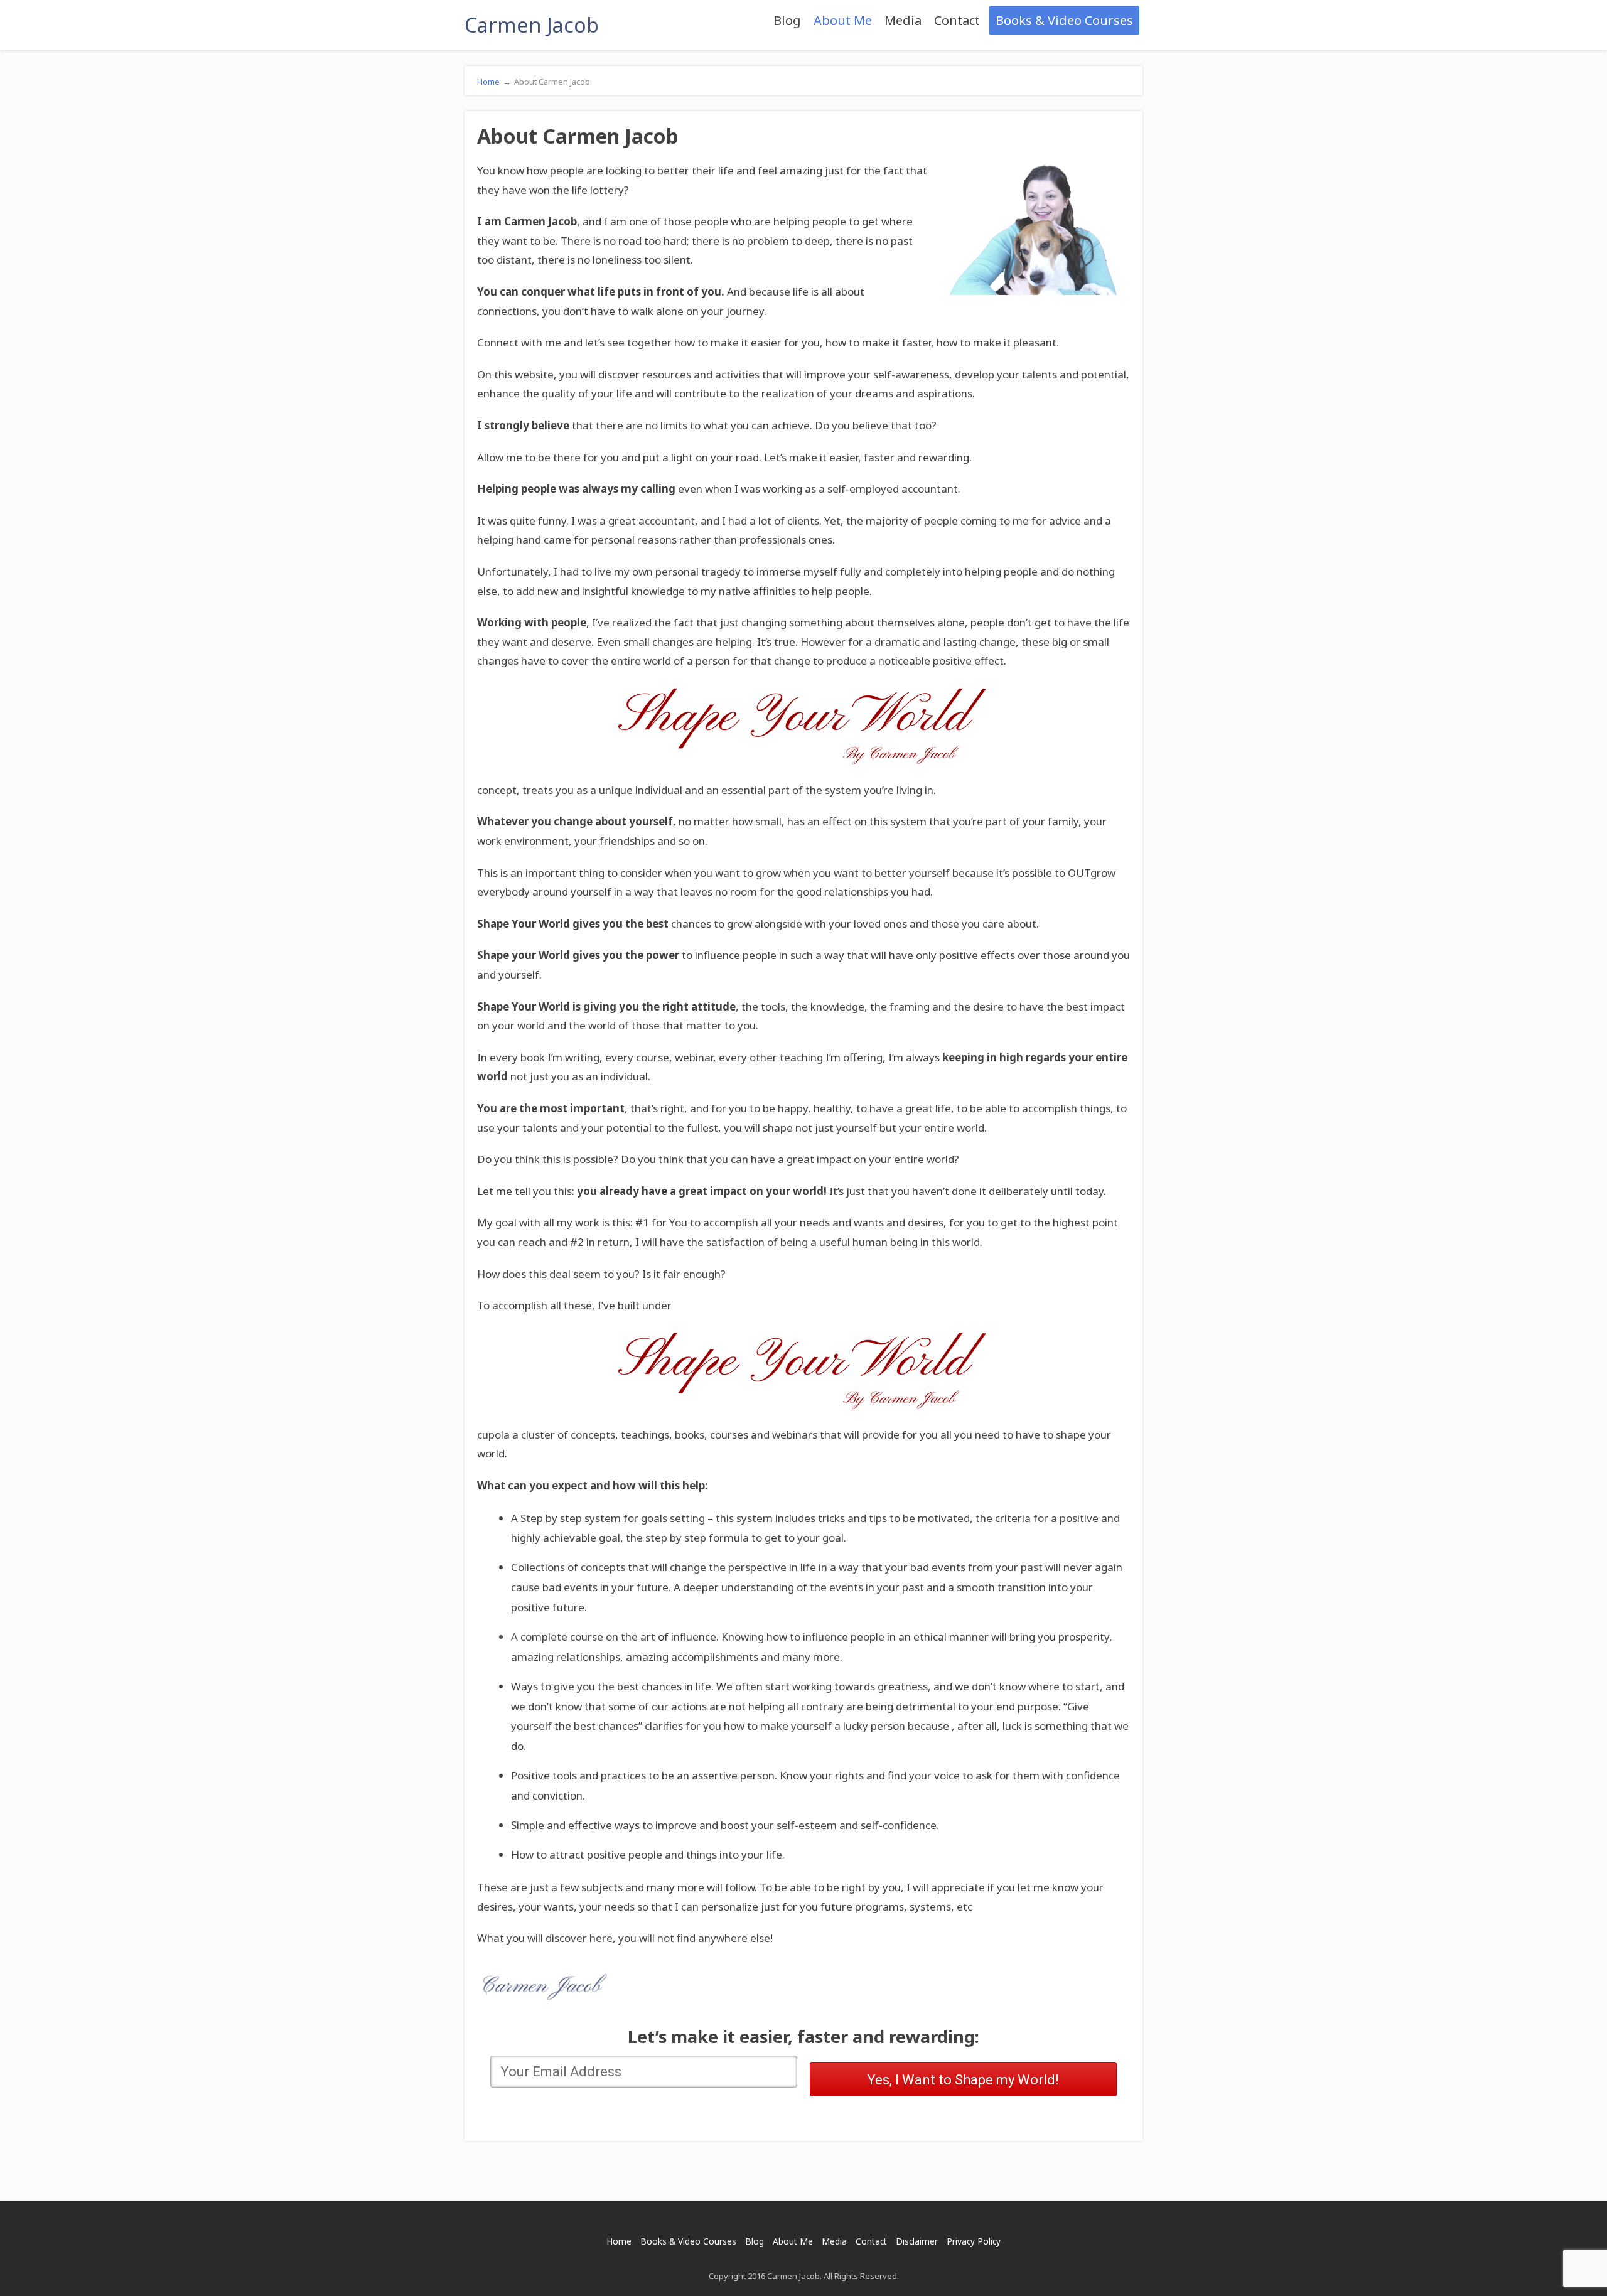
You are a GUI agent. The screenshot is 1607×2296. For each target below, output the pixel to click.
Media (903, 20)
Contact (957, 20)
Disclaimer (917, 2241)
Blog (787, 20)
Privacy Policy (974, 2241)
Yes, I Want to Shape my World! (963, 2080)
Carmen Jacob (532, 25)
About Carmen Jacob (552, 82)
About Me (843, 20)
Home (494, 82)
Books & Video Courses (1064, 20)
